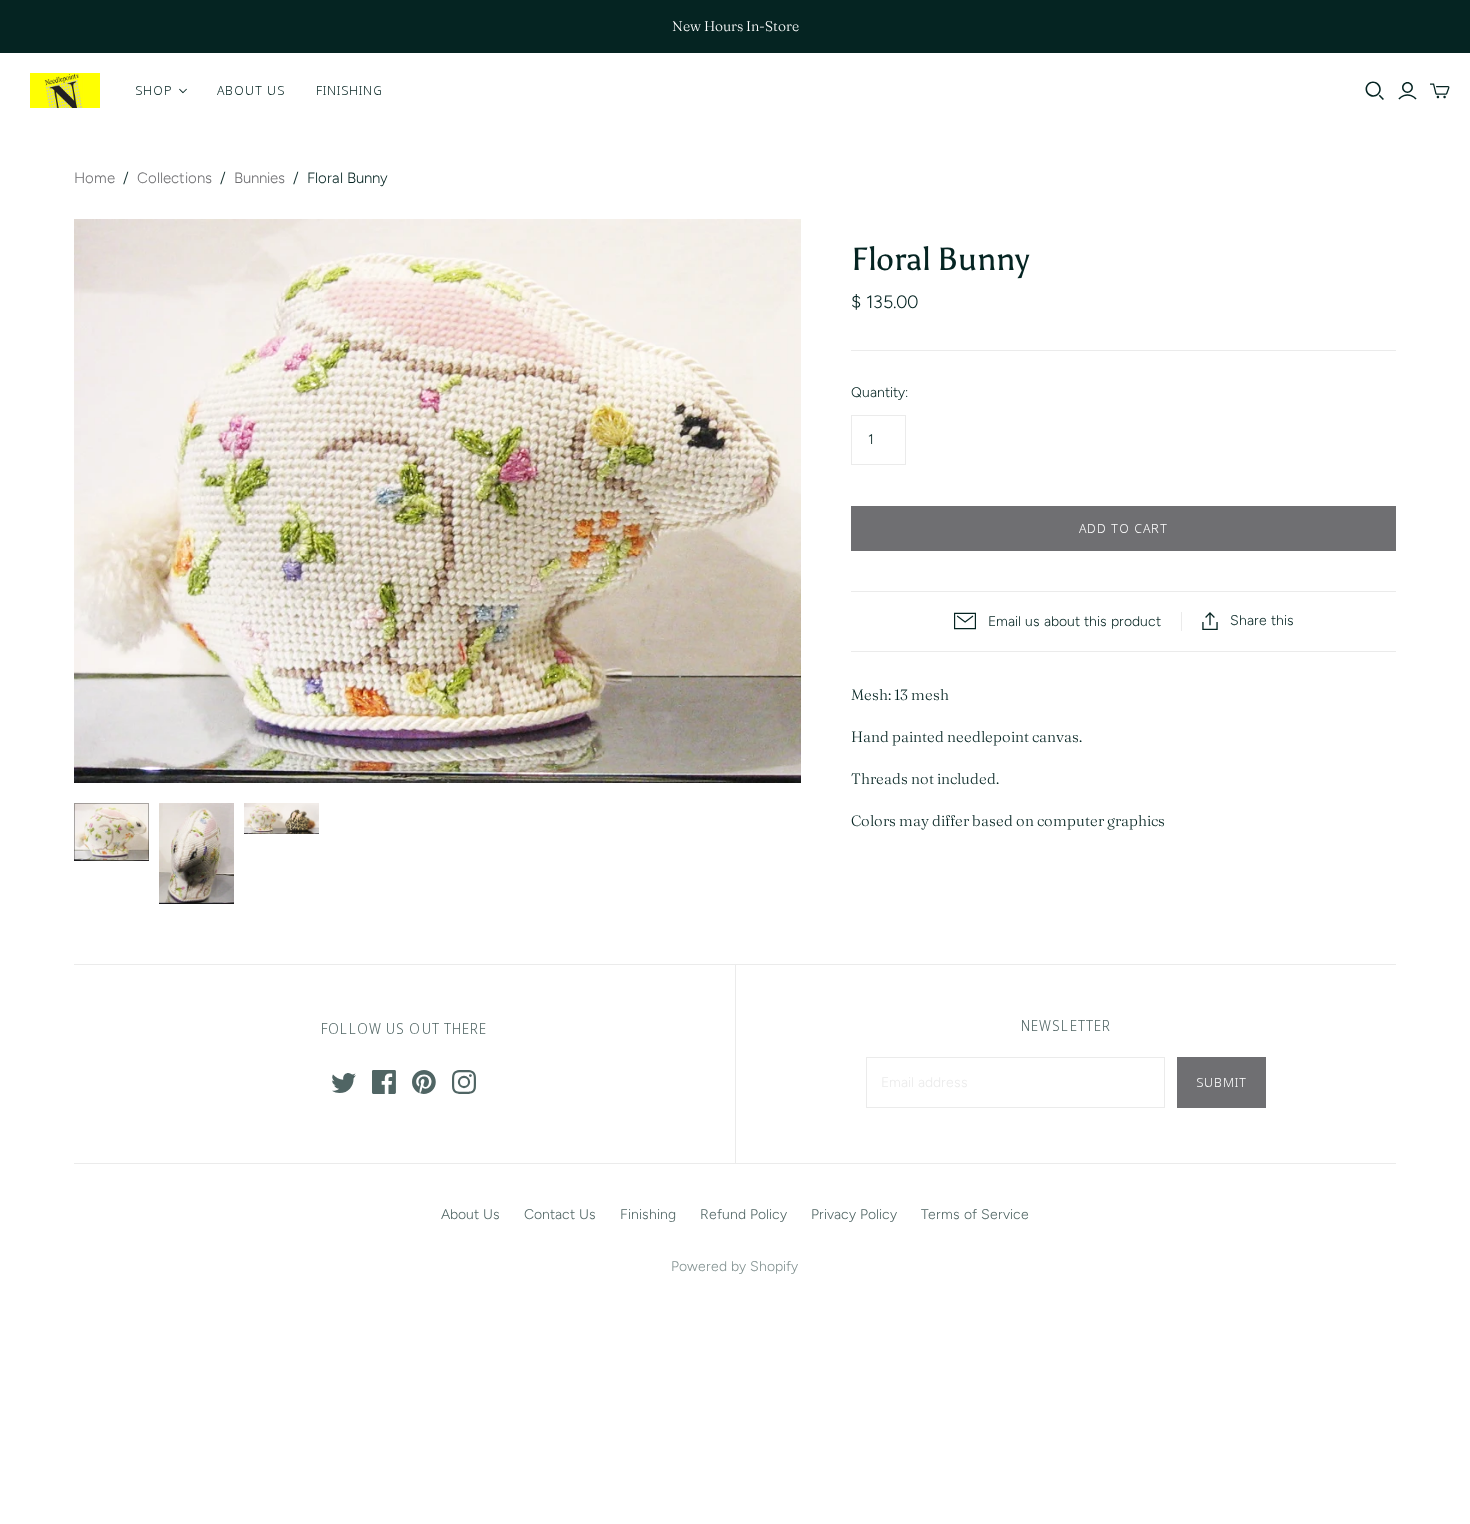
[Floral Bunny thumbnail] (111, 832)
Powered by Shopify (734, 1266)
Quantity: (879, 392)
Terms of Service (975, 1214)
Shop (154, 90)
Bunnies (259, 178)
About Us (251, 90)
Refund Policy (743, 1214)
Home (94, 178)
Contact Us (560, 1214)
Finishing (349, 90)
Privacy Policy (854, 1214)
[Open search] (1375, 91)
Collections (174, 178)
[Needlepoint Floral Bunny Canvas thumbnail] (281, 818)
